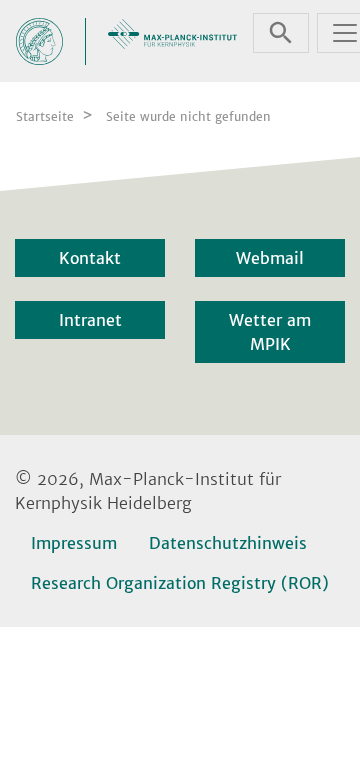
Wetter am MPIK (270, 332)
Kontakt (90, 258)
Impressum (74, 543)
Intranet (90, 320)
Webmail (270, 258)
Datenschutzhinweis (228, 543)
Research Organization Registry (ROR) (180, 583)
